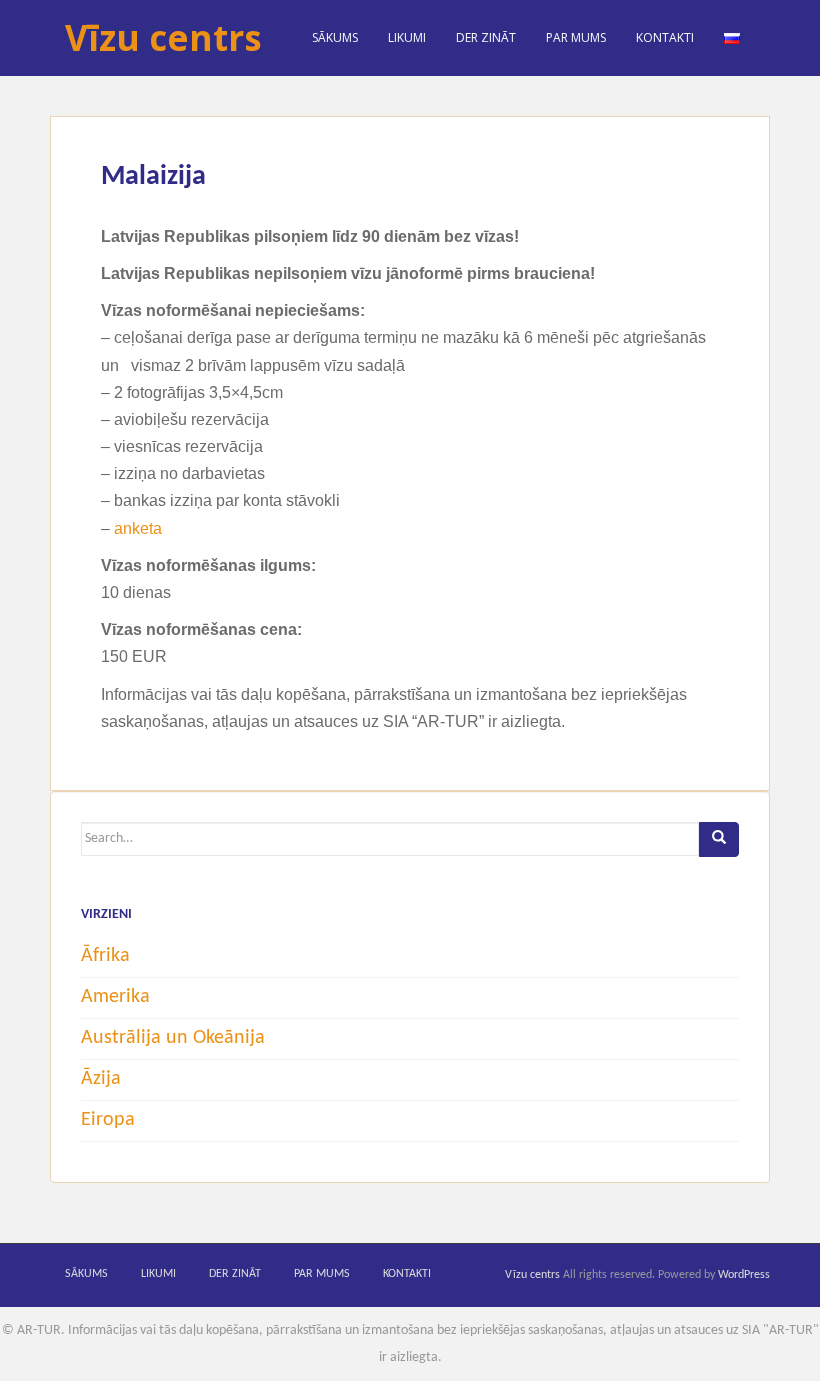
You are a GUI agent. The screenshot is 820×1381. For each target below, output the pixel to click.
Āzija (101, 1079)
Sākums (335, 37)
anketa (138, 528)
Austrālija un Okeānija (173, 1038)
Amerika (115, 997)
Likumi (407, 37)
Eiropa (108, 1120)
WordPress (744, 1275)
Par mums (576, 37)
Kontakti (665, 37)
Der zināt (486, 37)
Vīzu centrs (163, 37)
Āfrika (105, 956)
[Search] (719, 839)
